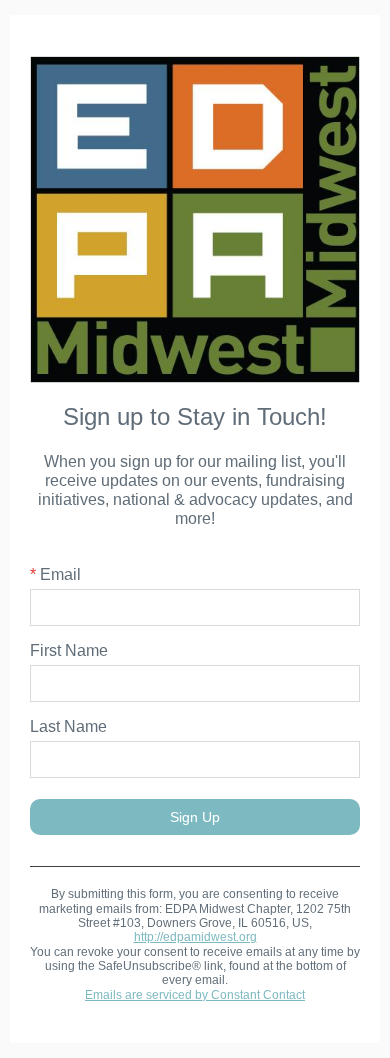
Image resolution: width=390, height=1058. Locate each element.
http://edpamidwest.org (195, 937)
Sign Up (195, 817)
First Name (69, 650)
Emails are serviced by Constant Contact (195, 995)
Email (55, 574)
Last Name (68, 726)
